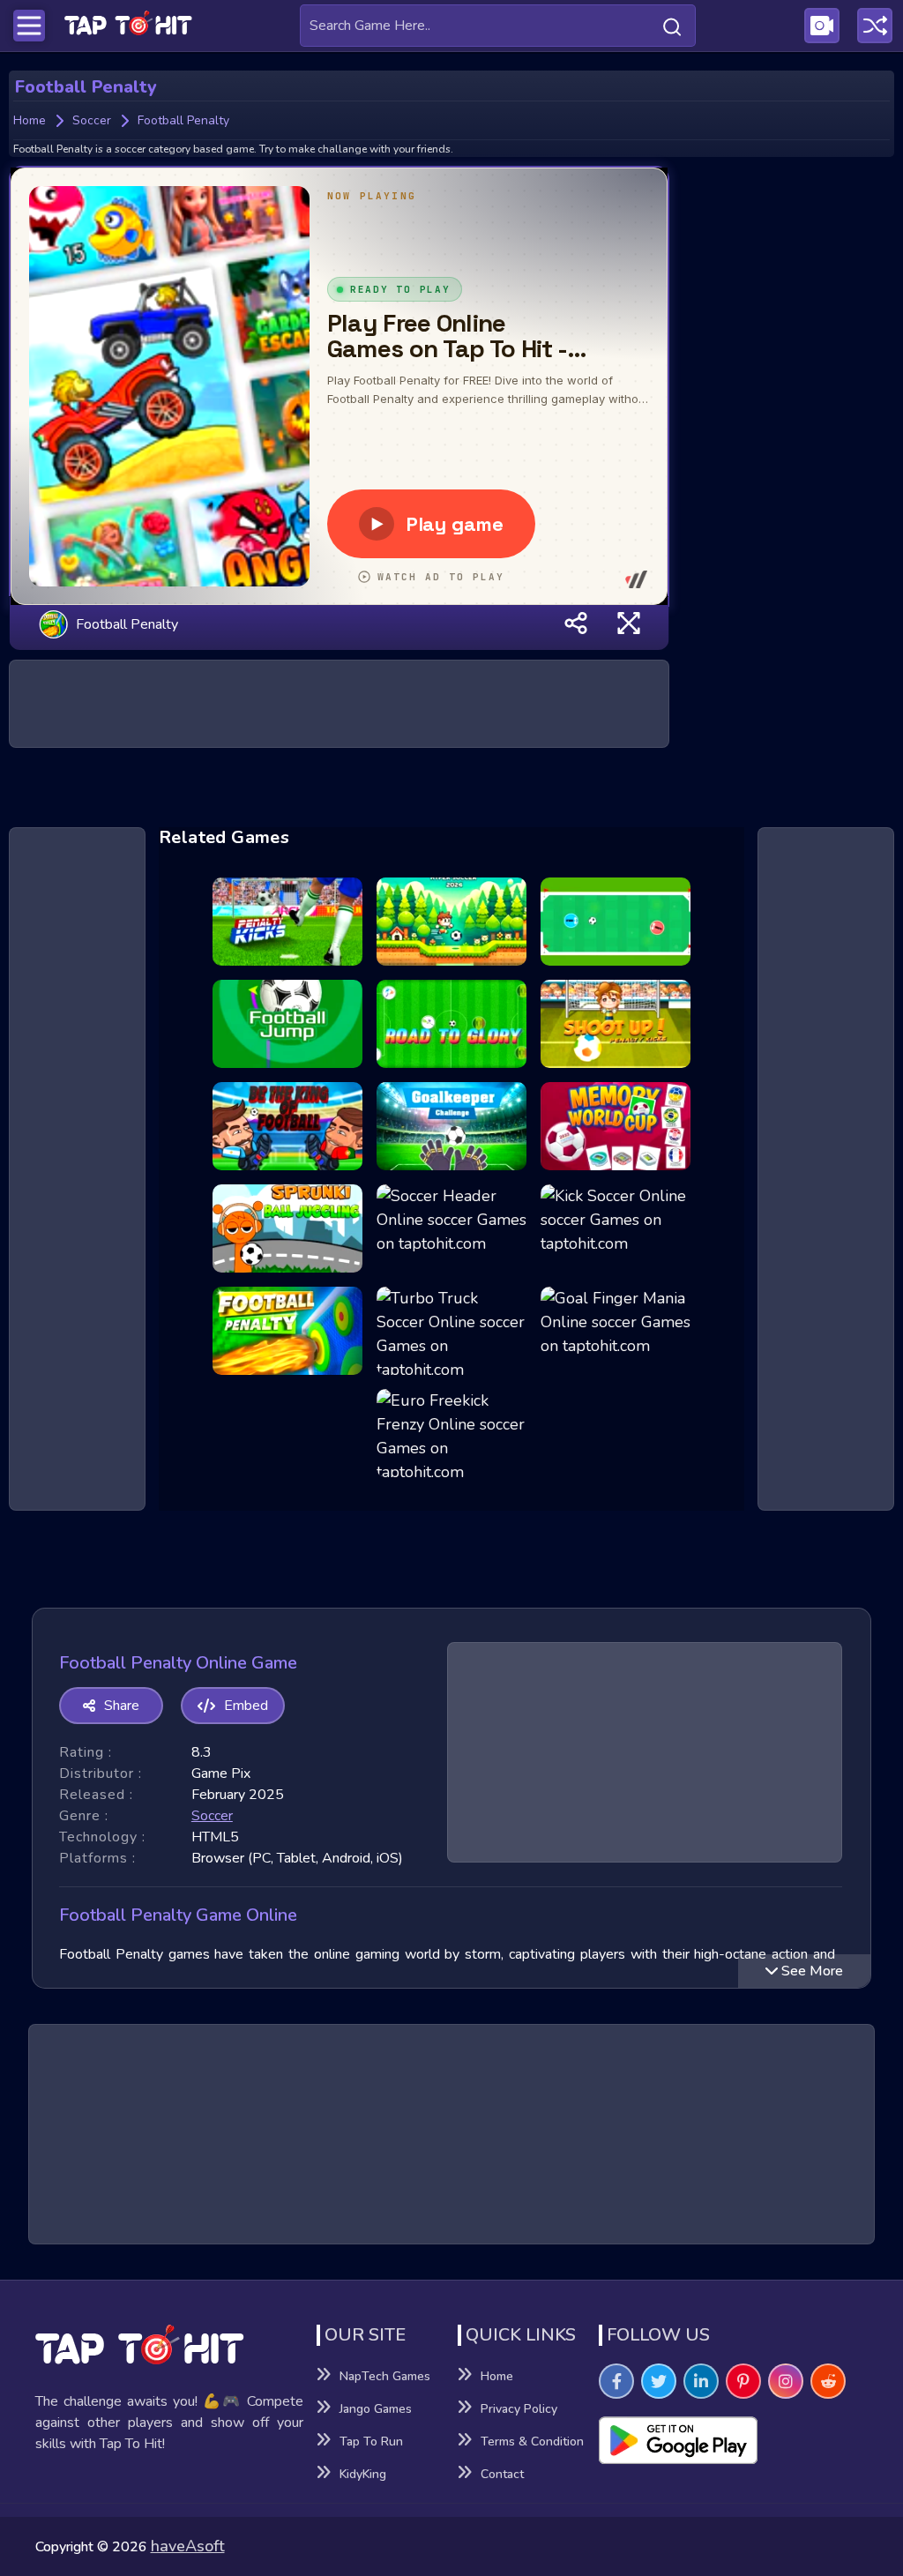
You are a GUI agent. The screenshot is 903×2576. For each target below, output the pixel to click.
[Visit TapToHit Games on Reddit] (828, 2381)
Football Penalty (127, 623)
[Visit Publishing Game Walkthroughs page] (822, 26)
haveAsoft (188, 2546)
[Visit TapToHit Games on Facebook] (616, 2381)
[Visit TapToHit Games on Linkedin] (701, 2381)
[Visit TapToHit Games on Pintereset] (743, 2381)
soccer (212, 1816)
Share (122, 1706)
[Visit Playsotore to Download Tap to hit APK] (733, 2440)
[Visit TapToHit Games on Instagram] (786, 2381)
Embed (246, 1706)
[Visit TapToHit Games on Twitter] (659, 2381)
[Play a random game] (875, 26)
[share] (576, 624)
